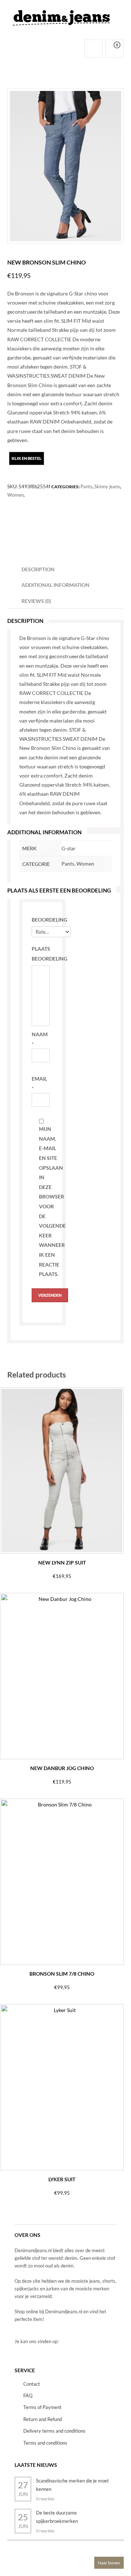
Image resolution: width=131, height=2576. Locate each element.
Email (39, 1079)
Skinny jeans (107, 486)
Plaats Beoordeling (41, 954)
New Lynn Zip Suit (62, 1563)
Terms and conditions (45, 2443)
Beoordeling (41, 920)
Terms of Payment (42, 2407)
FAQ (28, 2396)
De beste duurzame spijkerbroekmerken (57, 2517)
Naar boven (109, 2563)
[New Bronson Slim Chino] (65, 166)
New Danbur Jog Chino (62, 1768)
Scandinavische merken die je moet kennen (72, 2485)
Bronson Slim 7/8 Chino (62, 1974)
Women (15, 495)
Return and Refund (43, 2419)
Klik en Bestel (27, 458)
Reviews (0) (36, 601)
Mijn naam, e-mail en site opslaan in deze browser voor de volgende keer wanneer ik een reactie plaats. (48, 1201)
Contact (32, 2384)
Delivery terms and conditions (54, 2431)
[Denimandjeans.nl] (62, 16)
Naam (40, 1034)
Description (38, 569)
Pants (86, 486)
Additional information (55, 585)
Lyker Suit (62, 2179)
